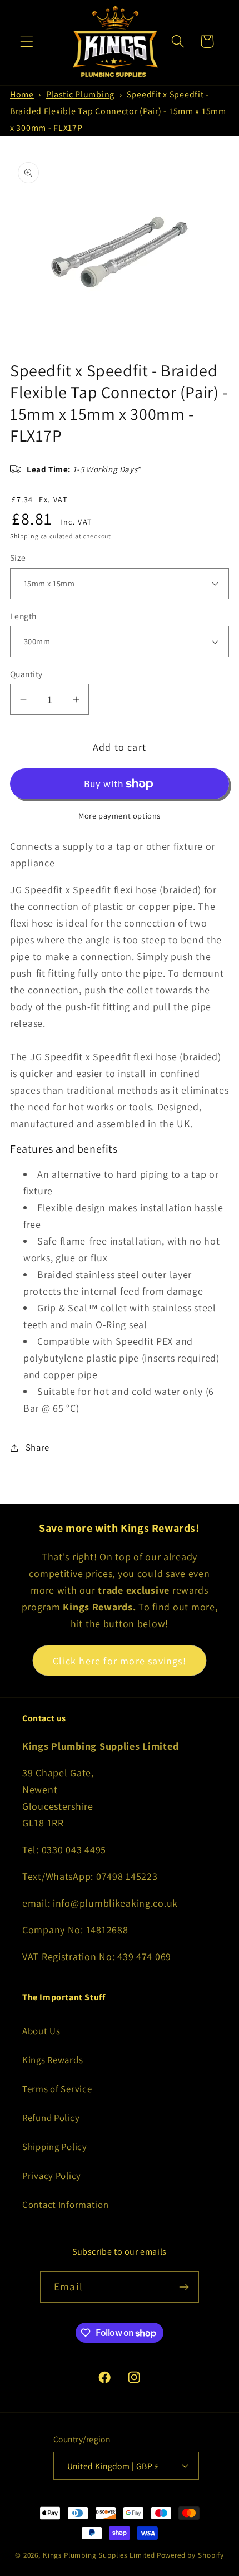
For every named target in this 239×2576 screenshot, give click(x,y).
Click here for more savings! (120, 1661)
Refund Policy (51, 2118)
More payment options (120, 816)
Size (18, 557)
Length (23, 616)
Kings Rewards (53, 2060)
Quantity (26, 674)
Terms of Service (57, 2089)
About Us (41, 2031)
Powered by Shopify (190, 2555)
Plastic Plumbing (81, 94)
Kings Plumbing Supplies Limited (99, 2555)
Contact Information (66, 2205)
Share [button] (38, 1447)
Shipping (24, 536)
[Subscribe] (184, 2287)
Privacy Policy (52, 2176)
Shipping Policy (55, 2147)
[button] (27, 41)
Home (22, 94)
